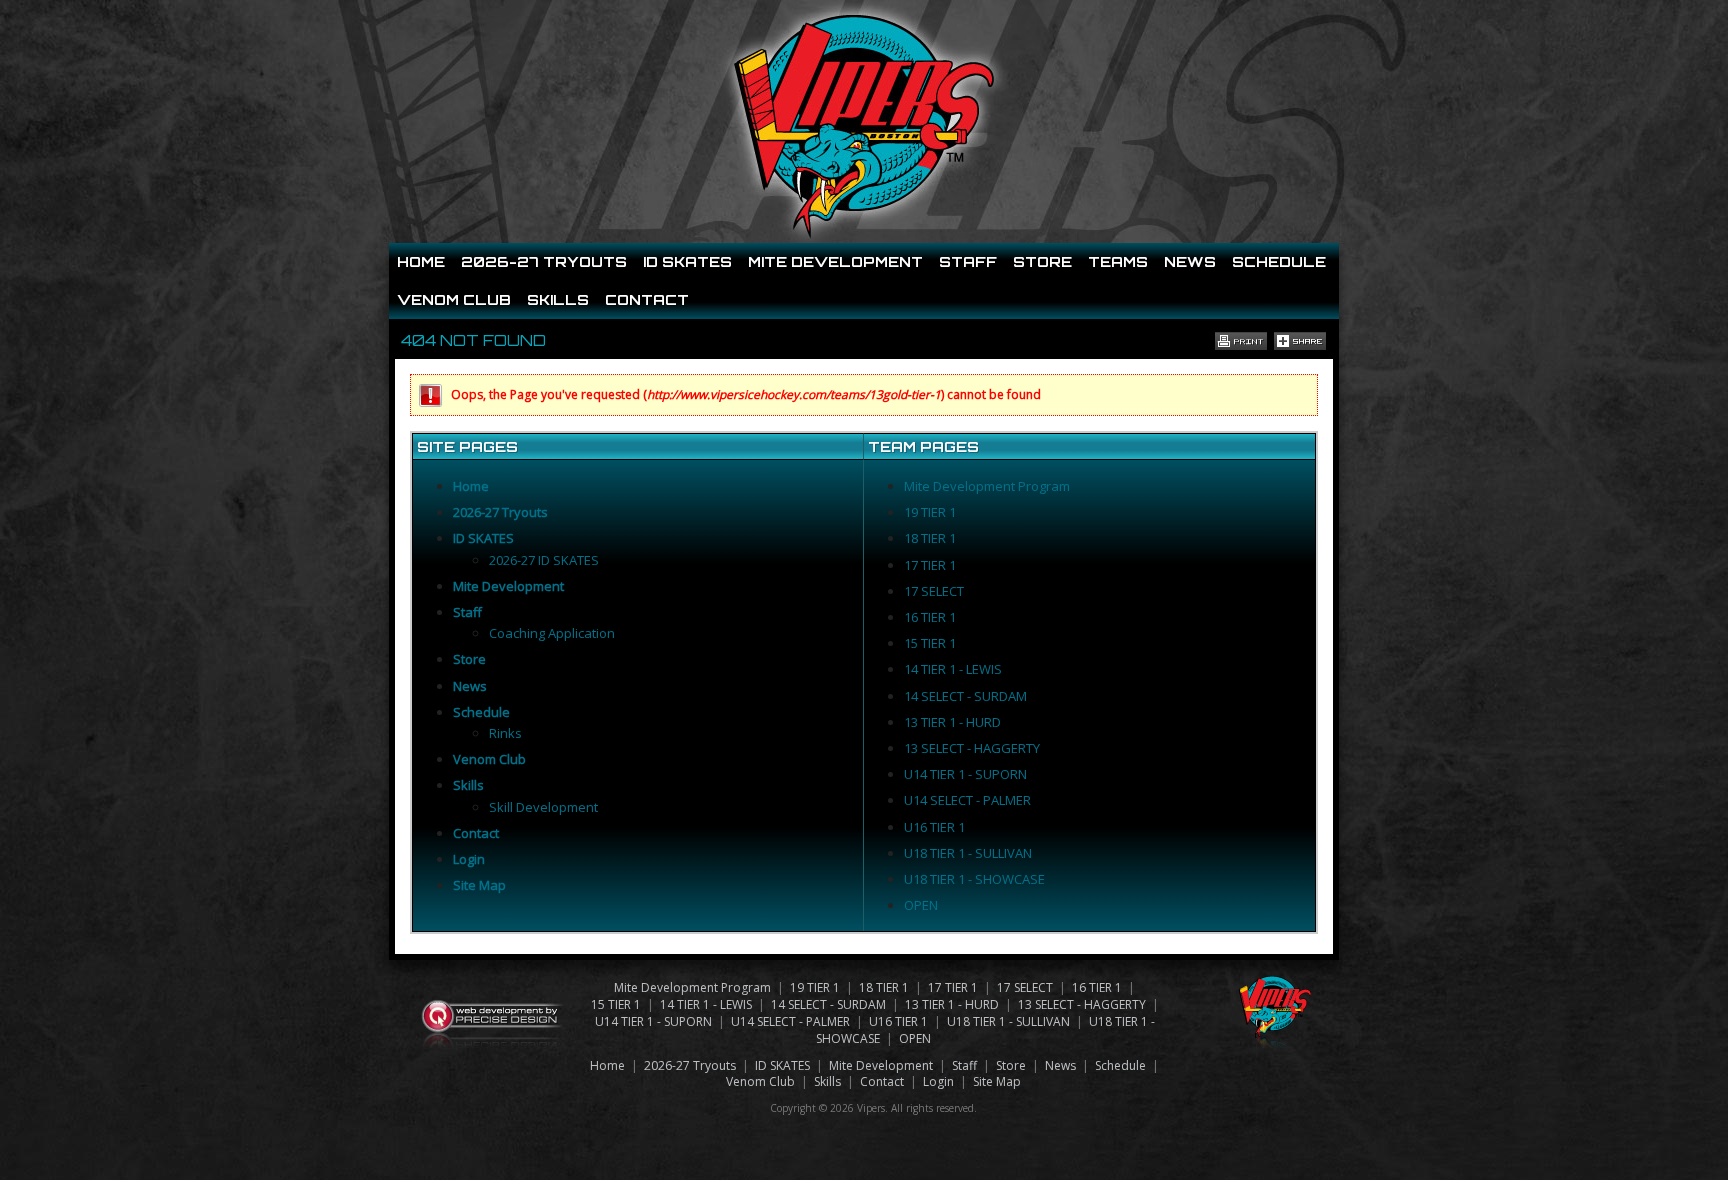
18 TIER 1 (930, 538)
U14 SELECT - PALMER (967, 800)
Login (469, 859)
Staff (968, 261)
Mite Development (835, 261)
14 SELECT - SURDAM (965, 696)
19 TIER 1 (930, 512)
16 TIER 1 (930, 617)
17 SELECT (934, 591)
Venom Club (454, 299)
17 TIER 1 (930, 565)
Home (421, 261)
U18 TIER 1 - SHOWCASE (974, 879)
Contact (647, 299)
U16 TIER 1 (934, 827)
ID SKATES (687, 261)
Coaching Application (552, 633)
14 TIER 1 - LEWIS (953, 669)
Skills (558, 299)
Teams (1118, 261)
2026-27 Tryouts (544, 261)
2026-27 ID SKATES (544, 560)
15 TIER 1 (930, 643)
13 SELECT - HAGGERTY (972, 748)
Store (1042, 261)
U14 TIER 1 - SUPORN (965, 774)
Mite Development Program (987, 486)
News (1190, 261)
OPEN (921, 905)
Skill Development (543, 807)
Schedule (1279, 261)
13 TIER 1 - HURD (952, 722)
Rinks (505, 733)
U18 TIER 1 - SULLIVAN (968, 853)
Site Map (479, 885)
